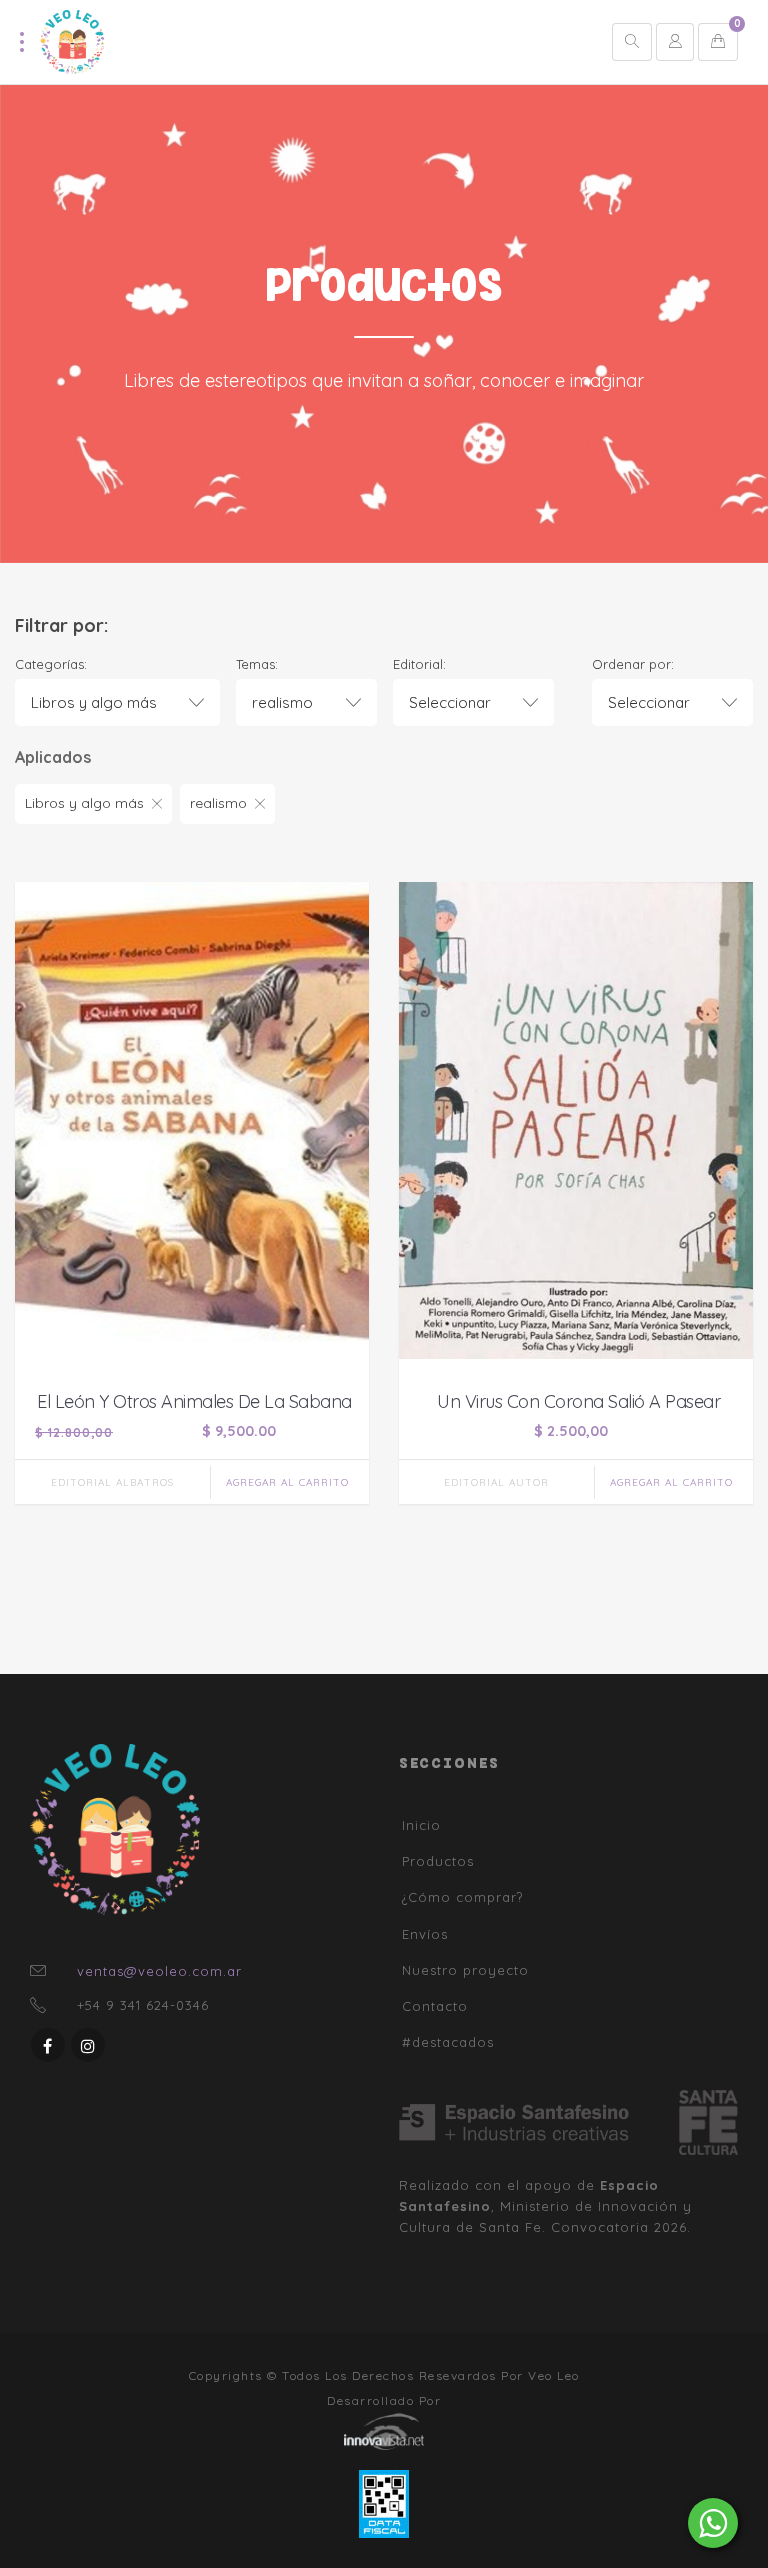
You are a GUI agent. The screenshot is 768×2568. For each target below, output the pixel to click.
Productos (438, 1861)
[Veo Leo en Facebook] (48, 2045)
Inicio (421, 1825)
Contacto (435, 2006)
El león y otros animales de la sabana (194, 1401)
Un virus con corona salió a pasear (578, 1401)
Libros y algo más (84, 803)
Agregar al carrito (287, 1482)
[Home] (72, 41)
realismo (218, 803)
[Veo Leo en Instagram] (88, 2045)
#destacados (448, 2042)
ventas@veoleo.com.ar (159, 1971)
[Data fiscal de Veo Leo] (384, 2503)
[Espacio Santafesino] (539, 2122)
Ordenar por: (633, 664)
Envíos (425, 1934)
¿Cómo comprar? (462, 1897)
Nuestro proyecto (465, 1970)
